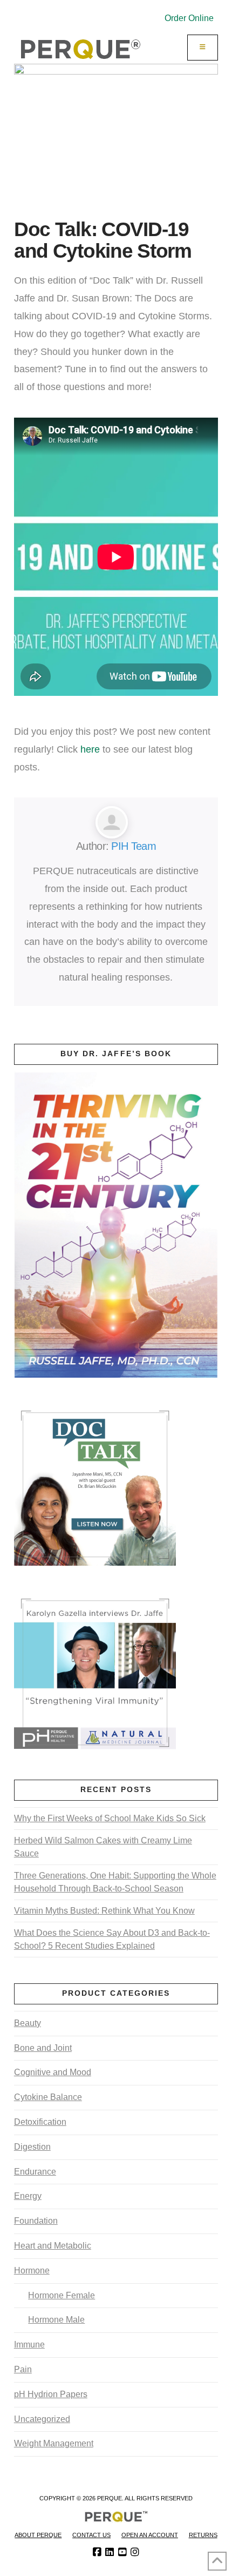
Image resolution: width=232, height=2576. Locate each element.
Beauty (28, 2023)
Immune (29, 2344)
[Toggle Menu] (203, 48)
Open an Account (150, 2535)
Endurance (35, 2172)
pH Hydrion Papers (51, 2394)
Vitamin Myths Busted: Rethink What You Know (104, 1911)
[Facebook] (97, 2552)
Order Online (189, 18)
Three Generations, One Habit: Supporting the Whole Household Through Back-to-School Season (115, 1882)
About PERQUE (38, 2535)
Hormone (32, 2270)
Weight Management (54, 2443)
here (90, 749)
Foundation (36, 2221)
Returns (203, 2535)
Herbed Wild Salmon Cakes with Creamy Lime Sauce (103, 1847)
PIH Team (133, 846)
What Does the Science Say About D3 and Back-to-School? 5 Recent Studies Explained (112, 1939)
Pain (23, 2369)
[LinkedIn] (110, 2552)
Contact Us (91, 2535)
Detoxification (40, 2122)
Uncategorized (42, 2419)
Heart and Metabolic (53, 2246)
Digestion (32, 2147)
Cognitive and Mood (53, 2072)
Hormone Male (56, 2320)
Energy (28, 2196)
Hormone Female (62, 2295)
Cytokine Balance (48, 2097)
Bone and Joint (43, 2048)
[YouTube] (122, 2552)
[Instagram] (135, 2552)
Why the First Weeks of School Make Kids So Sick (110, 1818)
